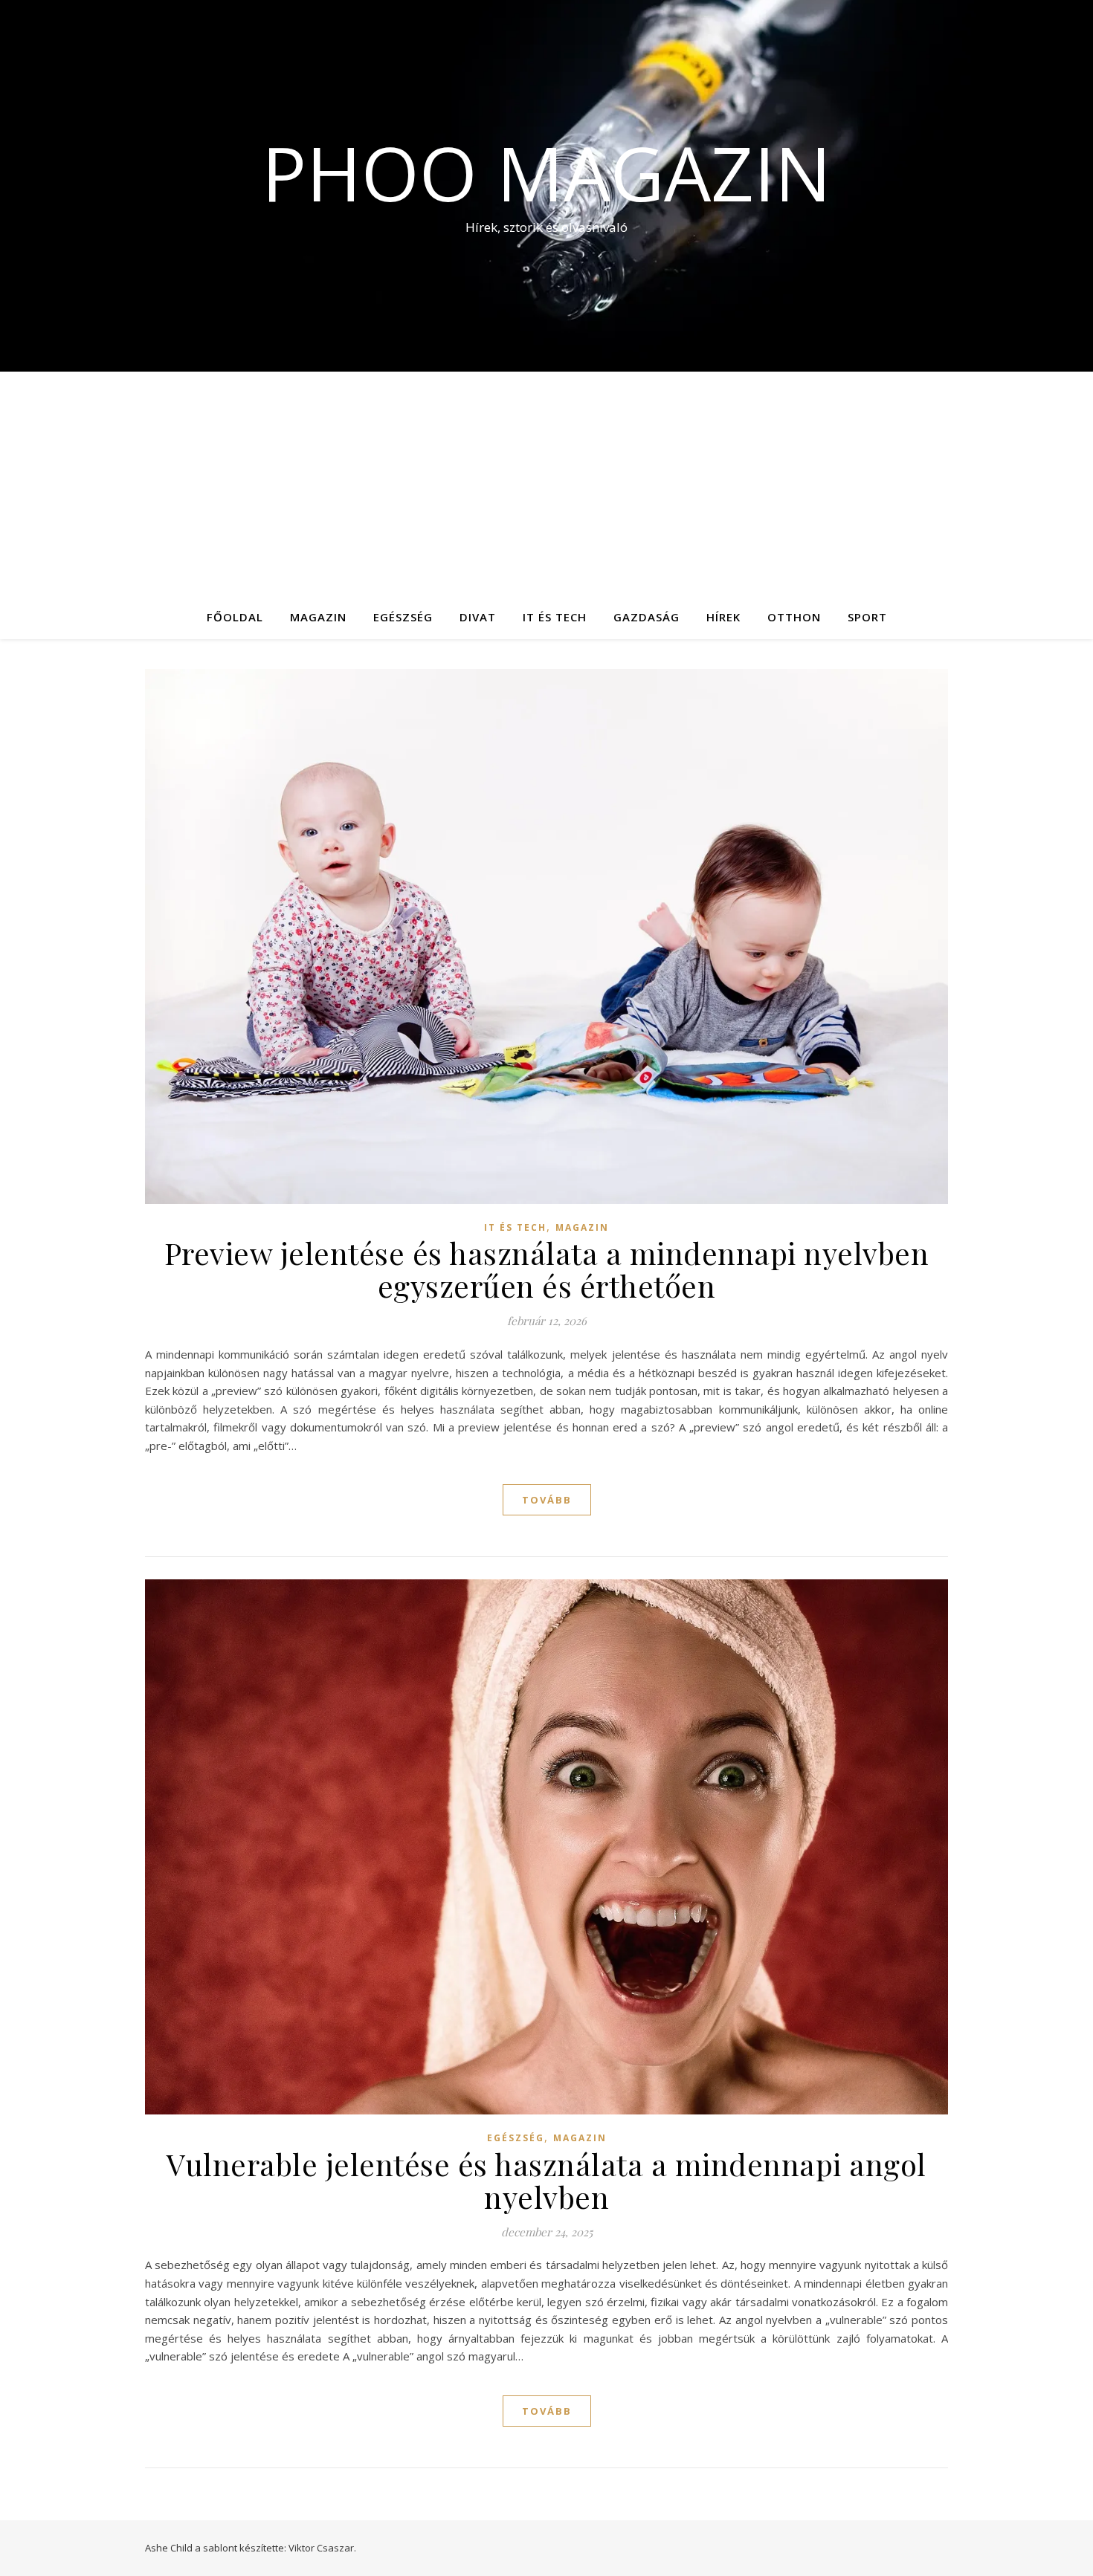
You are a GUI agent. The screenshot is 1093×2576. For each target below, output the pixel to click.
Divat (478, 617)
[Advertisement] (546, 483)
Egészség (403, 617)
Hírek (723, 617)
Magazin (318, 617)
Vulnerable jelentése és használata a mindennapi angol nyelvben (546, 2180)
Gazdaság (647, 617)
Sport (867, 617)
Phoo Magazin (546, 172)
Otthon (794, 617)
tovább (547, 1500)
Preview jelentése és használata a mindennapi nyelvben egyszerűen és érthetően (547, 1269)
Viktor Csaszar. (322, 2548)
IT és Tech (555, 617)
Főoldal (235, 617)
